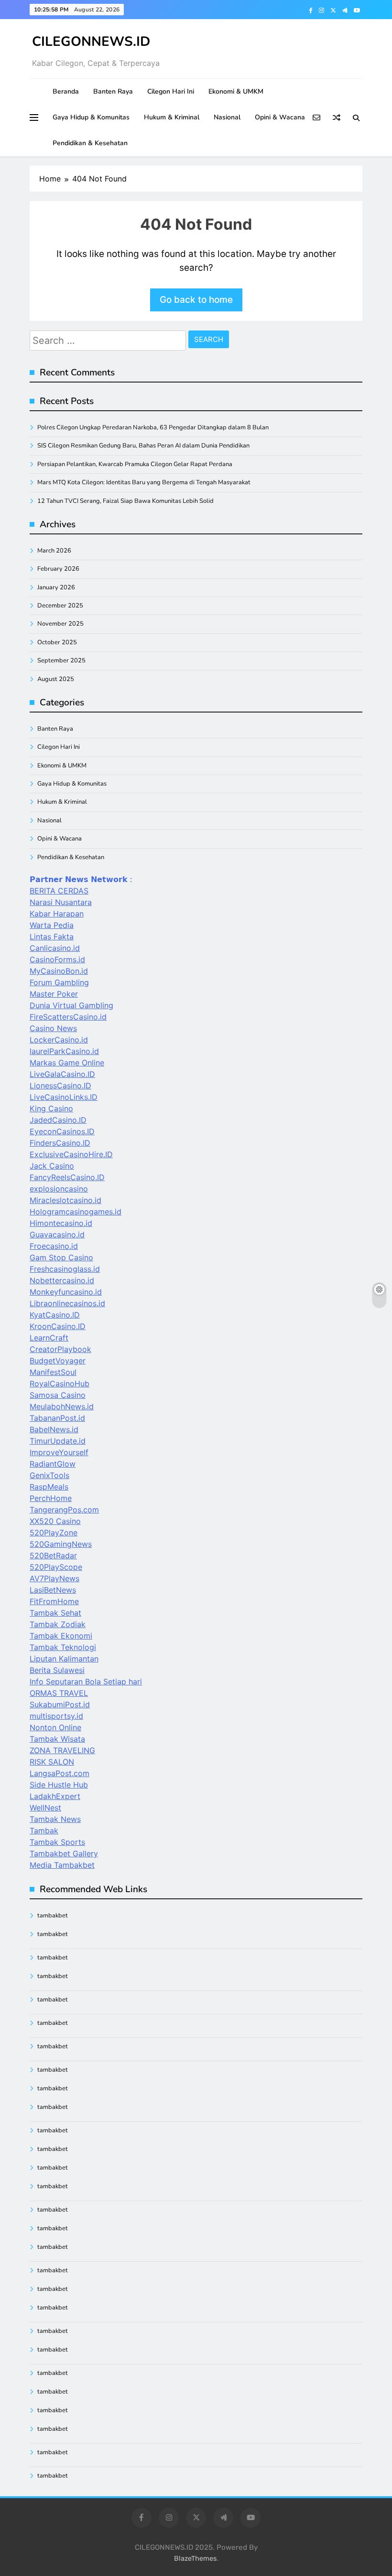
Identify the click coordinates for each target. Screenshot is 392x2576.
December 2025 (60, 606)
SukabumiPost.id (60, 1704)
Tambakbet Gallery (64, 1853)
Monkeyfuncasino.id (66, 1292)
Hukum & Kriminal (172, 117)
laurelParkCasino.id (64, 1051)
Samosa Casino (58, 1395)
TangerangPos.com (64, 1510)
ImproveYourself (59, 1452)
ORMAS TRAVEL (59, 1693)
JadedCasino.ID (58, 1120)
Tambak (44, 1831)
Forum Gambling (59, 982)
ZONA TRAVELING (62, 1750)
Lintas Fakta (52, 937)
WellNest (45, 1808)
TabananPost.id (57, 1418)
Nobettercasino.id (62, 1280)
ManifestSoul (53, 1372)
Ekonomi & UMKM (236, 91)
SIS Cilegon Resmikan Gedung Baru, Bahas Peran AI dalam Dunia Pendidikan (143, 446)
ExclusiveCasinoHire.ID (71, 1154)
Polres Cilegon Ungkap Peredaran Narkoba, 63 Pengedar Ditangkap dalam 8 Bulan (153, 427)
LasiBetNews (53, 1590)
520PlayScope (56, 1567)
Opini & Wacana (280, 117)
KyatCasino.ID (55, 1315)
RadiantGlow (53, 1464)
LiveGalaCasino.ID (62, 1074)
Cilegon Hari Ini (171, 91)
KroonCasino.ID (58, 1326)
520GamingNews (61, 1544)
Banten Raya (113, 91)
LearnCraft (49, 1338)
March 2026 (54, 551)
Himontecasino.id (61, 1223)
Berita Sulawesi (57, 1670)
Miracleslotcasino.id (65, 1200)
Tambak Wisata (57, 1739)
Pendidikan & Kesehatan (90, 143)
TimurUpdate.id (58, 1441)
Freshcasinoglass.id (65, 1269)
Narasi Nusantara (61, 902)
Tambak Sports (57, 1842)
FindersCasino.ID (60, 1143)
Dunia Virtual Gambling (71, 1005)
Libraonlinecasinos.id (67, 1303)
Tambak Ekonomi (61, 1636)
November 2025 (60, 624)
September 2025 (61, 660)
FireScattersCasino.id (68, 1017)
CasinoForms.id (57, 959)
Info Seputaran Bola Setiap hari (86, 1682)
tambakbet (53, 1916)
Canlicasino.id (55, 948)
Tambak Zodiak (58, 1624)
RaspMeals (49, 1487)
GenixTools (49, 1475)
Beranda (66, 91)
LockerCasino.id (59, 1040)
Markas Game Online (67, 1063)
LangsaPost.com (60, 1773)
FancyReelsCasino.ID (67, 1177)
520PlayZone (54, 1533)
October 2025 (57, 642)
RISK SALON (52, 1762)
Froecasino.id (54, 1246)
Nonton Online (55, 1727)
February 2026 (58, 569)
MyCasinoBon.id (59, 971)
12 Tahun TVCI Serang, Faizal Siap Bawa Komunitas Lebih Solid (125, 501)
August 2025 (56, 679)
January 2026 (56, 587)
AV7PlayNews (54, 1578)
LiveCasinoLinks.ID (64, 1097)
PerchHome (51, 1498)
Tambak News (55, 1819)
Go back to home (196, 300)
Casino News (53, 1028)
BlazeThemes (195, 2559)
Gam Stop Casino (61, 1257)
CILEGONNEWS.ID (91, 42)
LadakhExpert (55, 1796)
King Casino (51, 1108)
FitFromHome (54, 1601)
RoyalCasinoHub (60, 1384)
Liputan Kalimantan (64, 1659)
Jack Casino (52, 1166)
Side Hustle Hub (59, 1785)
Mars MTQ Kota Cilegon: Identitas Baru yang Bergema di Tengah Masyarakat (144, 482)
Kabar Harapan (57, 914)
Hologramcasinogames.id (76, 1212)
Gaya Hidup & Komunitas (91, 117)
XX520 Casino (55, 1521)
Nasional (227, 117)
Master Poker (54, 994)
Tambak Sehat (55, 1613)
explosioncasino (59, 1189)
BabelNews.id (54, 1429)
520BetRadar (53, 1555)
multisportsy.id (56, 1716)
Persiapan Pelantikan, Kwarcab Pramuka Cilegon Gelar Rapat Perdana (135, 464)
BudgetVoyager (58, 1361)
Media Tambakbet (62, 1865)
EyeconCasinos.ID (62, 1131)
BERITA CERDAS (59, 891)
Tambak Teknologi (63, 1647)
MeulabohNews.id (62, 1406)
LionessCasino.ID (60, 1086)
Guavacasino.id (57, 1235)
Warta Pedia (52, 925)
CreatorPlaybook (60, 1349)
